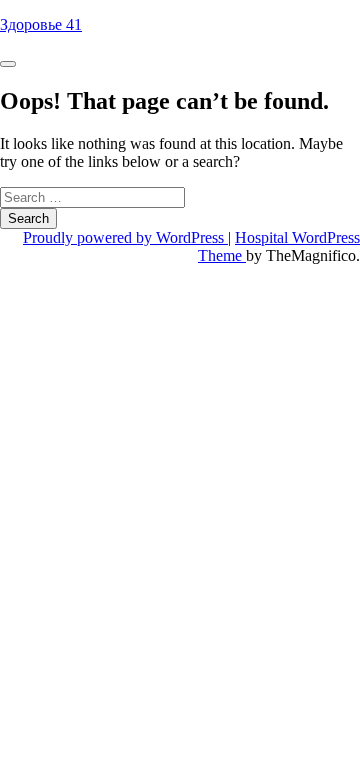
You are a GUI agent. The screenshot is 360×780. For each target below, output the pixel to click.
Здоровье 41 (41, 24)
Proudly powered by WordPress (125, 237)
